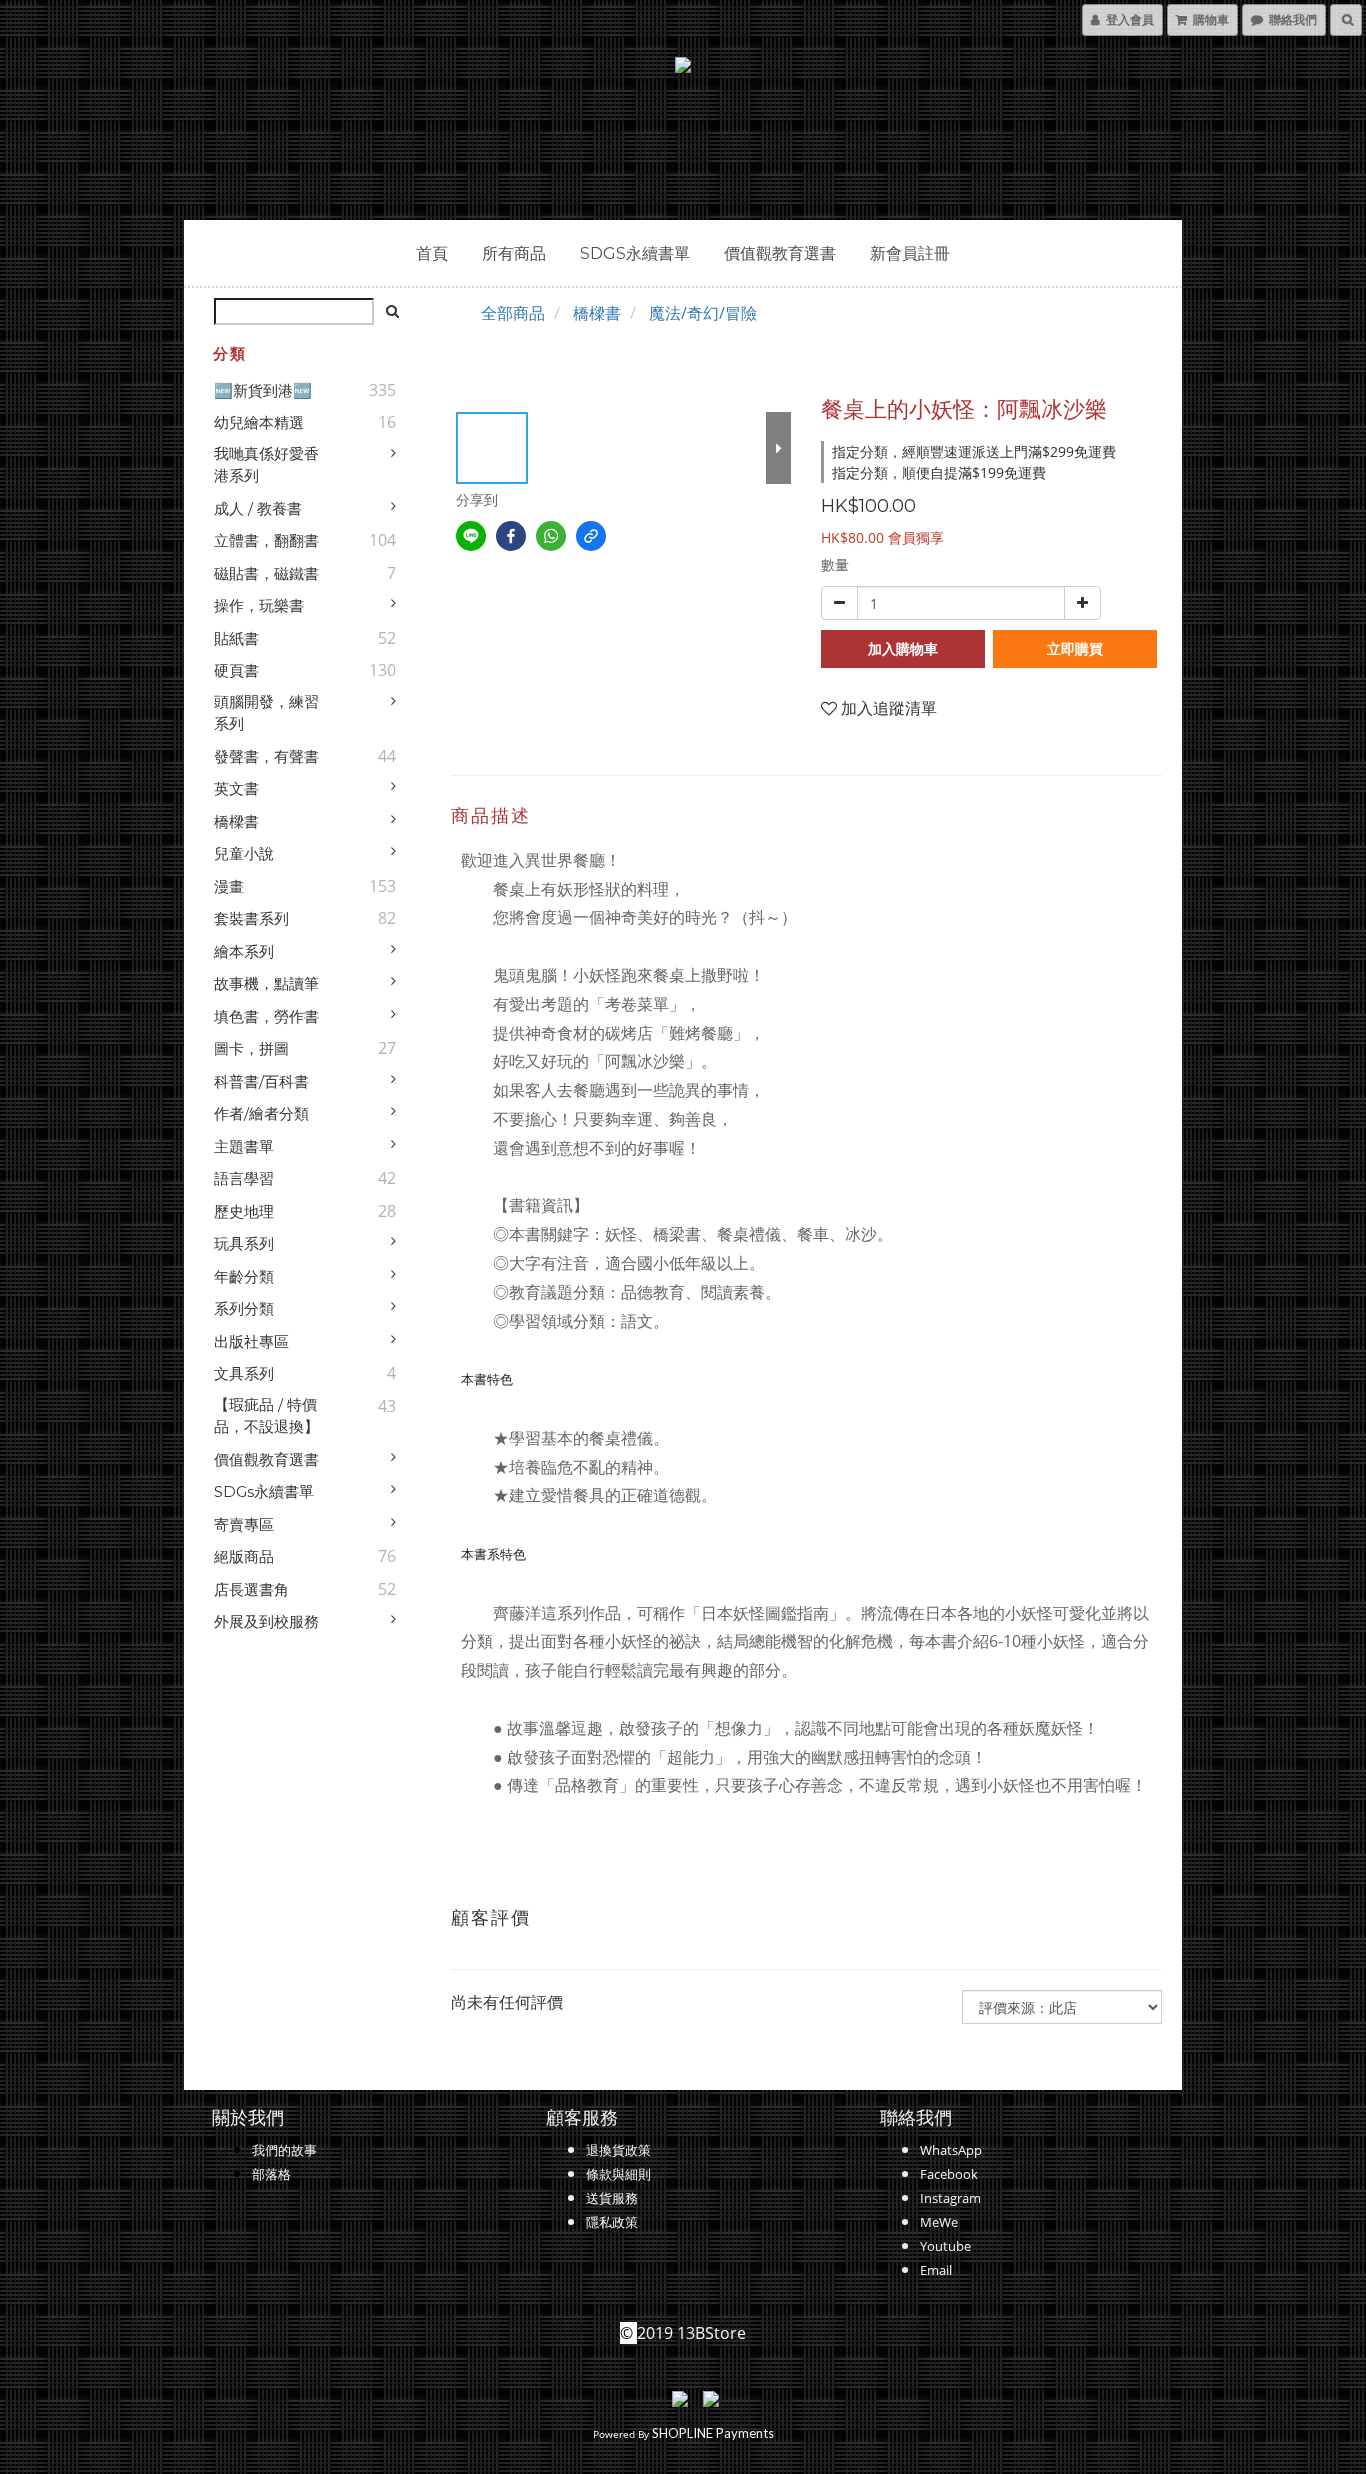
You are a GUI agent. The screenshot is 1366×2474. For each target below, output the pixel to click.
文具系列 (244, 1373)
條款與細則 (618, 2174)
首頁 (432, 253)
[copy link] (591, 536)
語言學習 (244, 1178)
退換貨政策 (618, 2150)
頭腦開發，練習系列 (266, 713)
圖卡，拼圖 (251, 1048)
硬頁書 (236, 670)
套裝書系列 (251, 918)
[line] (471, 536)
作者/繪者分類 (261, 1113)
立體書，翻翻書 (266, 540)
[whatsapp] (551, 536)
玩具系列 (244, 1243)
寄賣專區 (244, 1524)
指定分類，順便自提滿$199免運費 (939, 472)
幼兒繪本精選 (259, 422)
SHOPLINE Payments (713, 2433)
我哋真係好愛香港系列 (266, 465)
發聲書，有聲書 (266, 756)
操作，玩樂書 (259, 605)
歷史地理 (244, 1211)
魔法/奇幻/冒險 (703, 313)
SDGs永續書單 (635, 253)
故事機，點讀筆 (266, 983)
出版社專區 (251, 1341)
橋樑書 (236, 821)
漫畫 (229, 886)
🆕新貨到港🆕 (263, 390)
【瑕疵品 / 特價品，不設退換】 (266, 1416)
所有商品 (514, 253)
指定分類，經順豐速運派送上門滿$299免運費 (974, 451)
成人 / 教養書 (258, 508)
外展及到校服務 (266, 1621)
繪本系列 (244, 951)
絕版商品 (244, 1556)
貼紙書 (236, 638)
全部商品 (513, 313)
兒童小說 (244, 853)
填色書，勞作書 (266, 1016)
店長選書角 (251, 1589)
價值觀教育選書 (780, 253)
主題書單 (244, 1146)
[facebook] (511, 536)
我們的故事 (284, 2150)
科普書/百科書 (261, 1081)
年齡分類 (244, 1276)
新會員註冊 (910, 253)
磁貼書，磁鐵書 (266, 573)
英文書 (236, 788)
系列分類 (244, 1308)
